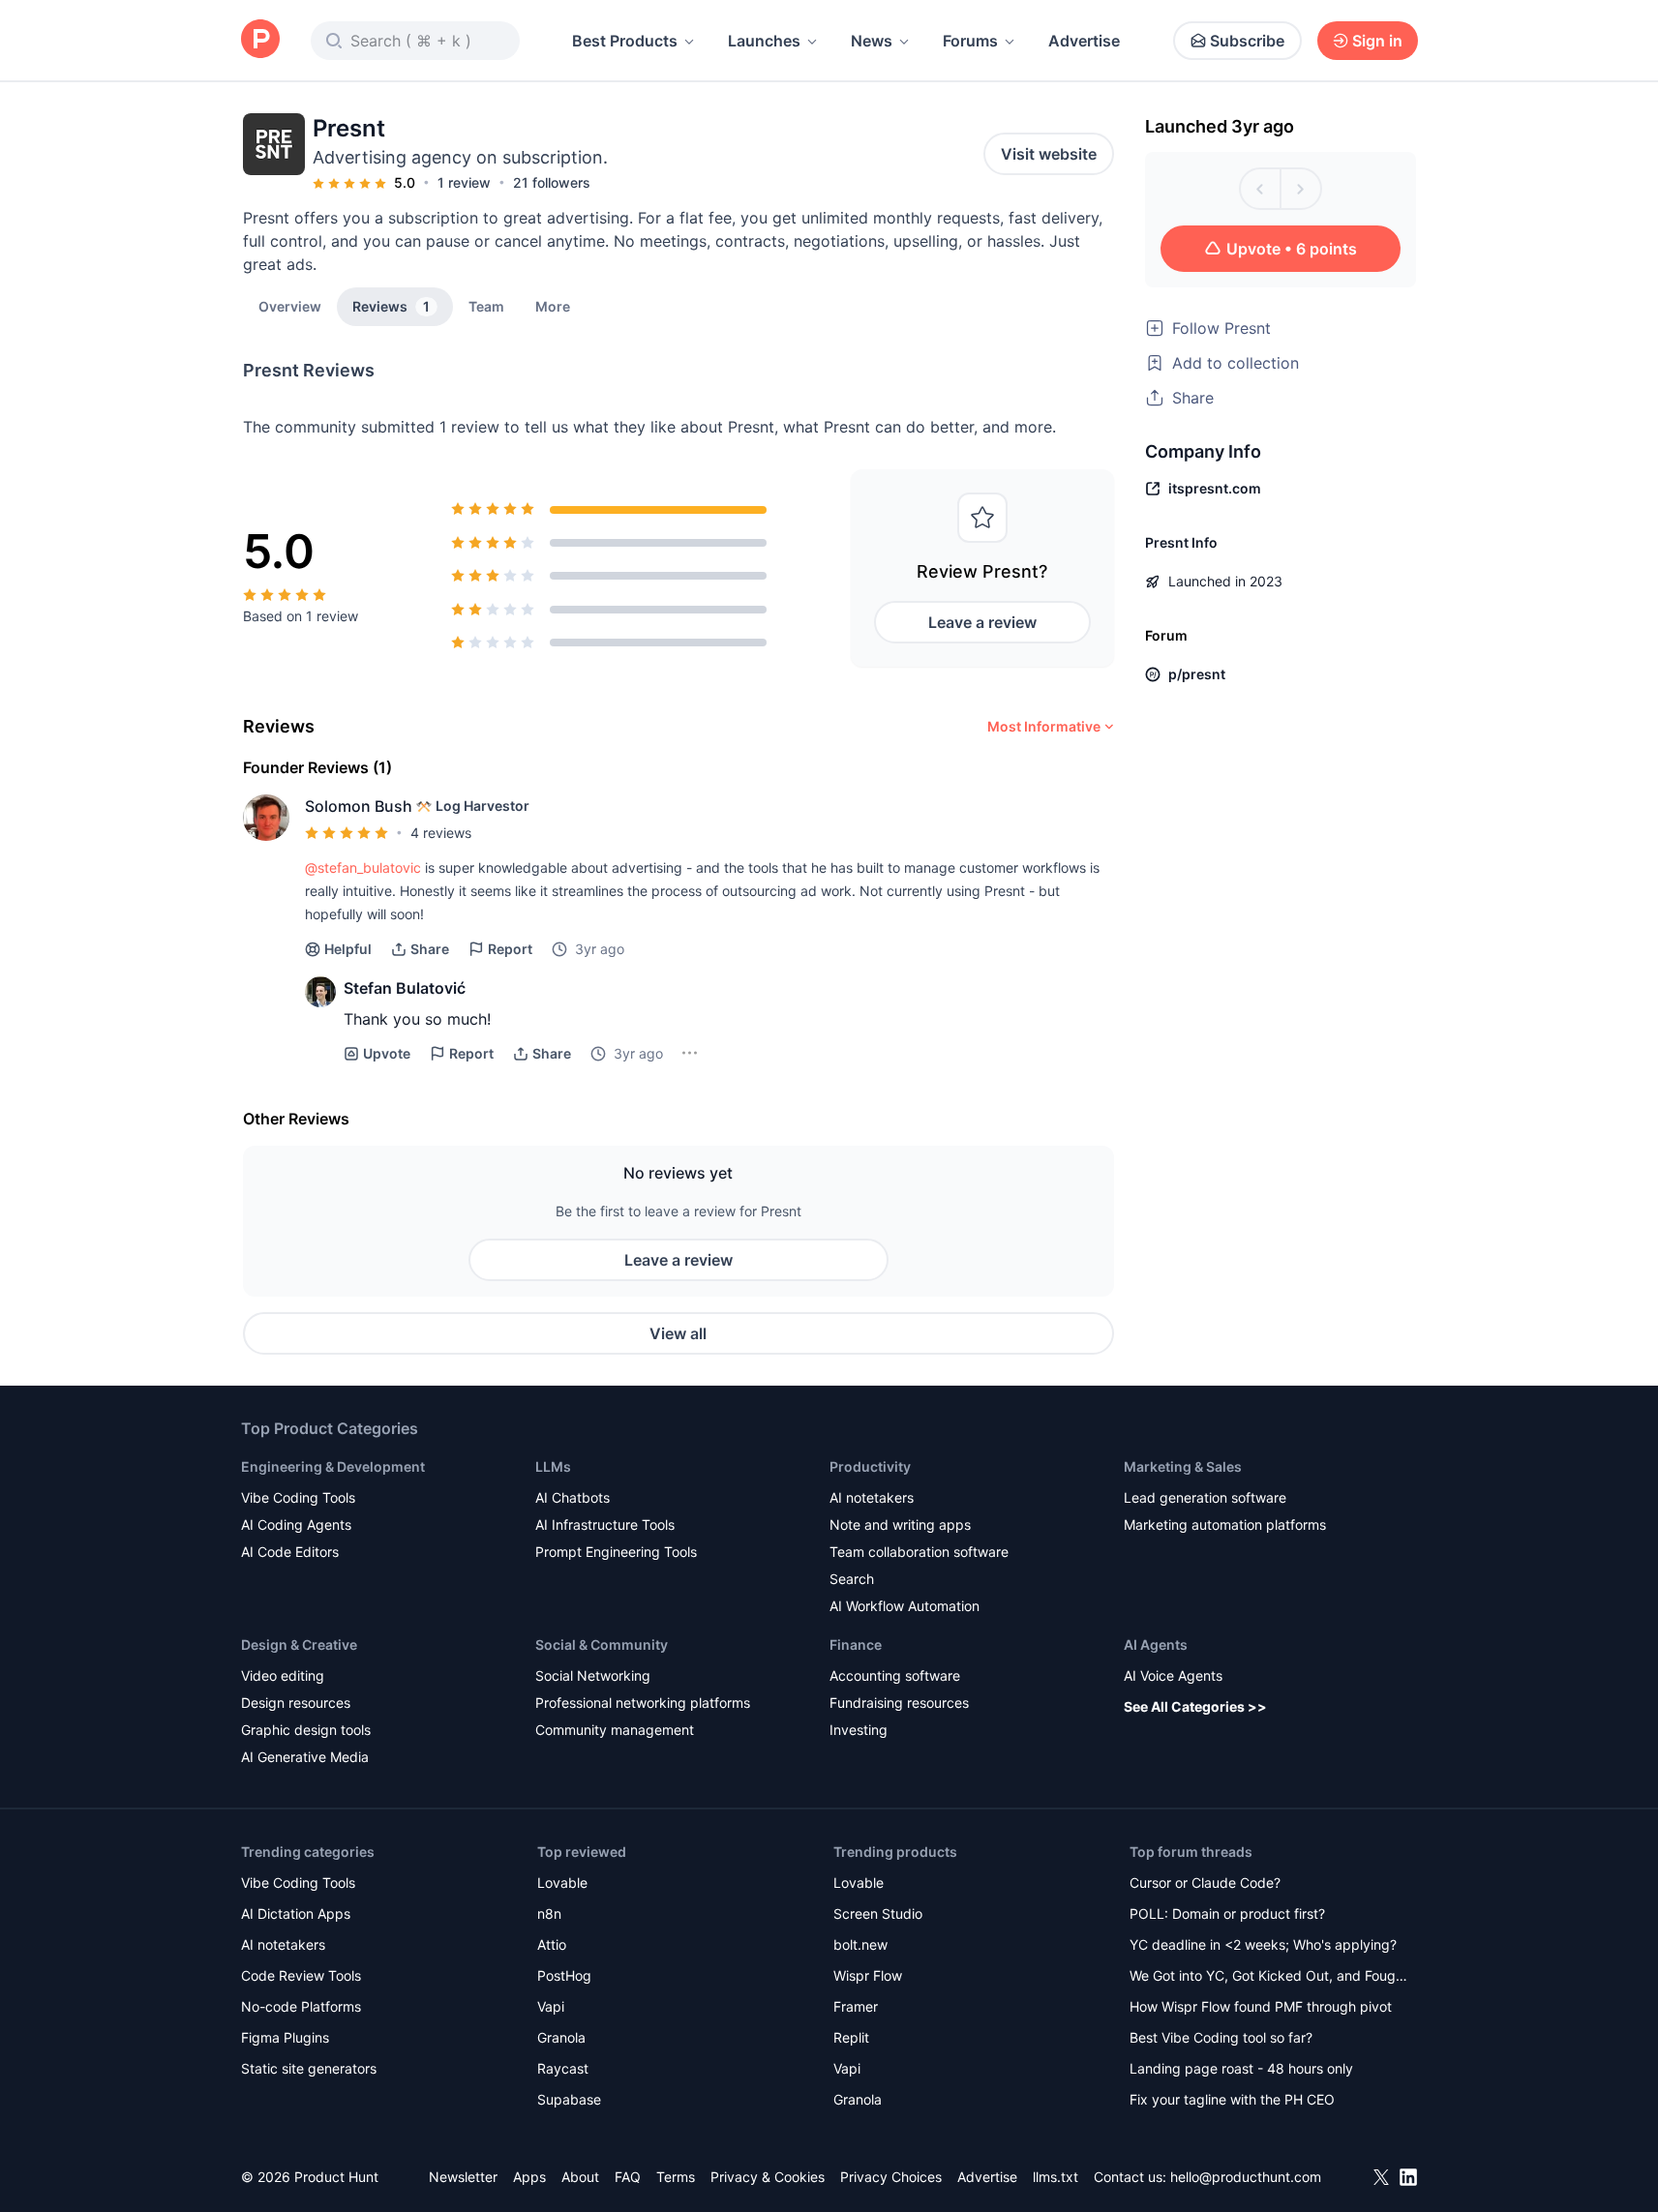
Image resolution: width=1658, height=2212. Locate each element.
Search (852, 1579)
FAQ (628, 2177)
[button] (553, 306)
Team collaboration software (919, 1552)
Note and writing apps (900, 1524)
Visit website (1049, 154)
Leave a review (982, 622)
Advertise (1084, 41)
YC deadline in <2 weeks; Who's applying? (1263, 1944)
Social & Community (602, 1644)
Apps (529, 2177)
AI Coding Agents (296, 1524)
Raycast (563, 2068)
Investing (859, 1730)
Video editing (283, 1675)
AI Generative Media (305, 1757)
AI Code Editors (290, 1552)
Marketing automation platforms (1225, 1524)
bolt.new (860, 1944)
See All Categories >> (1195, 1706)
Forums (970, 41)
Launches (764, 41)
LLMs (553, 1466)
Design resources (296, 1703)
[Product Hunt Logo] (260, 40)
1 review (464, 182)
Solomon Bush (359, 806)
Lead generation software (1205, 1497)
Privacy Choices (891, 2177)
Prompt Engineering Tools (616, 1552)
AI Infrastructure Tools (605, 1524)
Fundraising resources (899, 1703)
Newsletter (463, 2177)
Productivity (870, 1466)
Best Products (625, 41)
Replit (851, 2037)
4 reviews (441, 833)
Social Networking (593, 1675)
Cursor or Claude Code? (1205, 1883)
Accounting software (895, 1675)
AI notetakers (872, 1497)
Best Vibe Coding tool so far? (1221, 2037)
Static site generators (309, 2068)
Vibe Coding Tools (298, 1497)
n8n (549, 1913)
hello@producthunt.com (1246, 2177)
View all (678, 1333)
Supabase (569, 2099)
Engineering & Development (333, 1466)
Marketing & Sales (1183, 1466)
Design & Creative (299, 1644)
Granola (561, 2037)
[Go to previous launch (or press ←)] (1260, 189)
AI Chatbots (573, 1497)
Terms (676, 2177)
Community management (615, 1730)
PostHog (564, 1975)
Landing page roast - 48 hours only (1241, 2068)
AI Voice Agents (1173, 1675)
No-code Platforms (301, 2006)
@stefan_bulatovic (363, 867)
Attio (552, 1944)
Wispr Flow (868, 1975)
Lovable (562, 1883)
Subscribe (1247, 41)
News (872, 41)
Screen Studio (878, 1913)
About (580, 2177)
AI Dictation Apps (296, 1913)
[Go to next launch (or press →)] (1301, 189)
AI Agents (1156, 1644)
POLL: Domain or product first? (1227, 1913)
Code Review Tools (301, 1975)
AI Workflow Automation (904, 1606)
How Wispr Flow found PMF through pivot (1261, 2006)
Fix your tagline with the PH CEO (1232, 2099)
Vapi (551, 2006)
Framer (856, 2006)
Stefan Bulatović (405, 988)
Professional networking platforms (643, 1703)
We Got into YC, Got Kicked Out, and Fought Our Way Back (1269, 1977)
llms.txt (1055, 2177)
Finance (856, 1644)
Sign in (1377, 41)
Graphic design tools (306, 1730)
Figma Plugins (285, 2037)
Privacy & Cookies (768, 2177)
